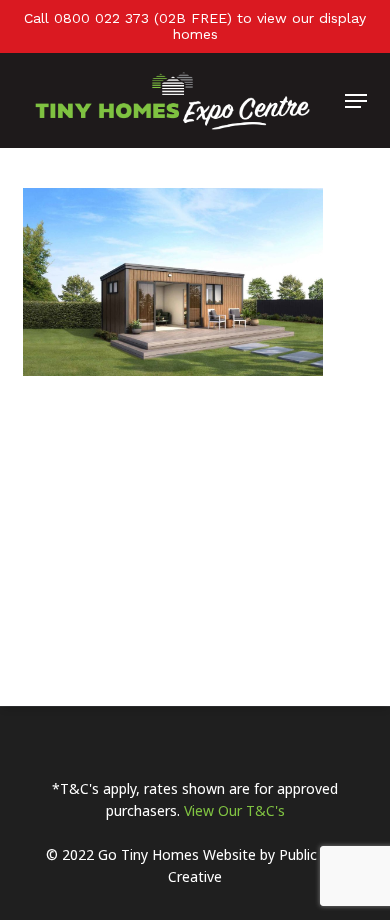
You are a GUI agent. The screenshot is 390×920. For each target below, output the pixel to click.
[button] (356, 101)
